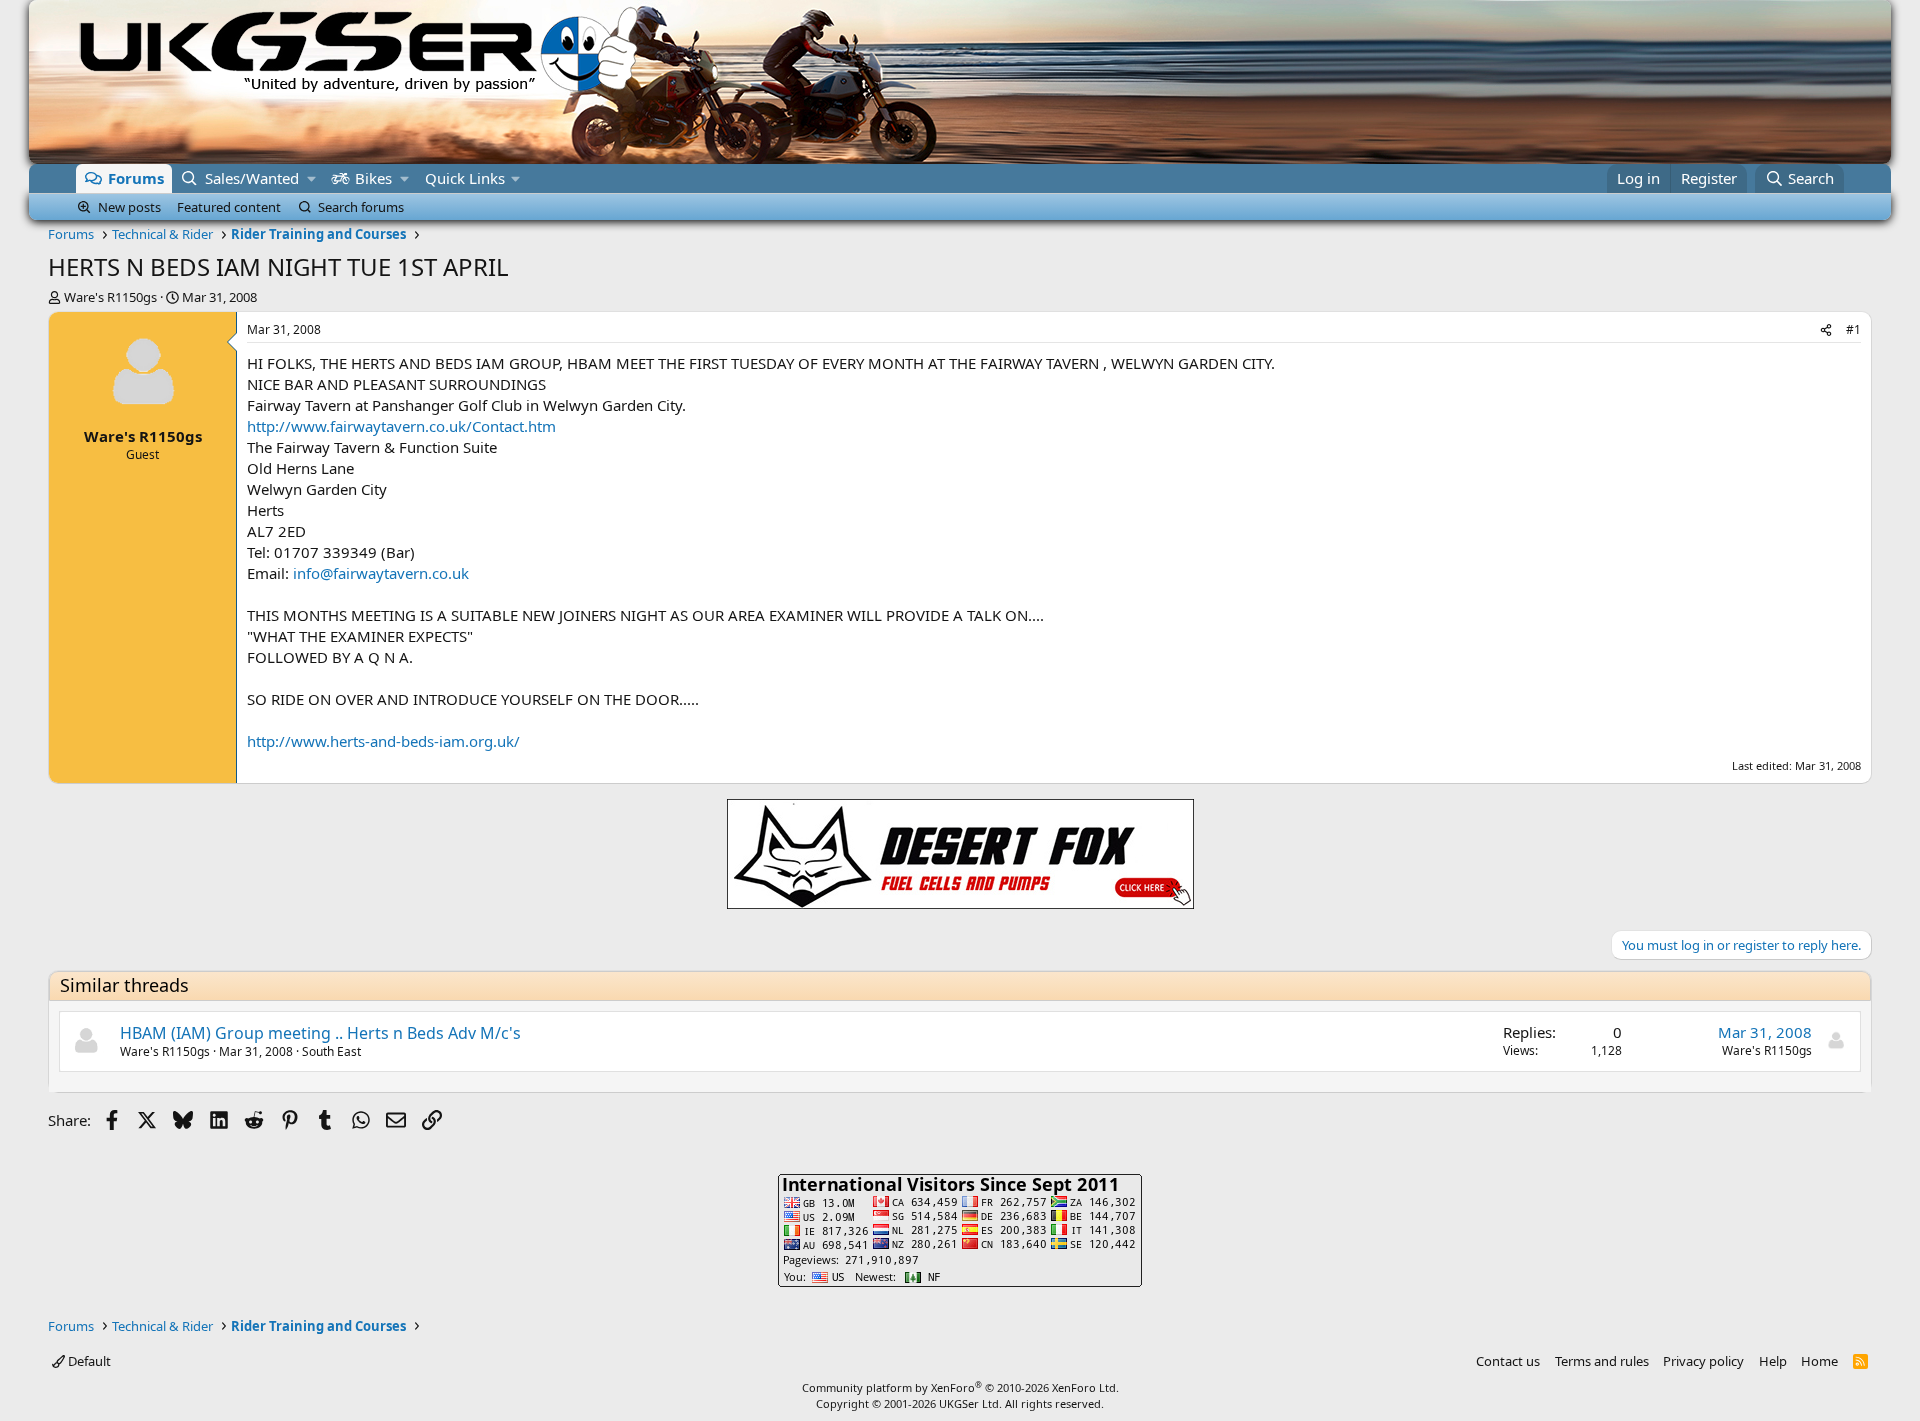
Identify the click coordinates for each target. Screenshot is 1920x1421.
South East (331, 1051)
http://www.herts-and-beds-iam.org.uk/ (383, 741)
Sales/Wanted (252, 178)
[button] (311, 178)
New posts (129, 207)
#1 (1853, 329)
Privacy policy (1703, 1361)
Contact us (1508, 1361)
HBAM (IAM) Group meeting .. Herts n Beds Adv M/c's (320, 1033)
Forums (136, 178)
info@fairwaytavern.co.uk (381, 573)
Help (1773, 1361)
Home (1819, 1361)
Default (88, 1361)
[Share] (1826, 330)
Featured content (229, 207)
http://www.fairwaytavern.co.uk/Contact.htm (401, 426)
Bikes (373, 178)
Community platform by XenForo (960, 1387)
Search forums (361, 207)
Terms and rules (1602, 1361)
